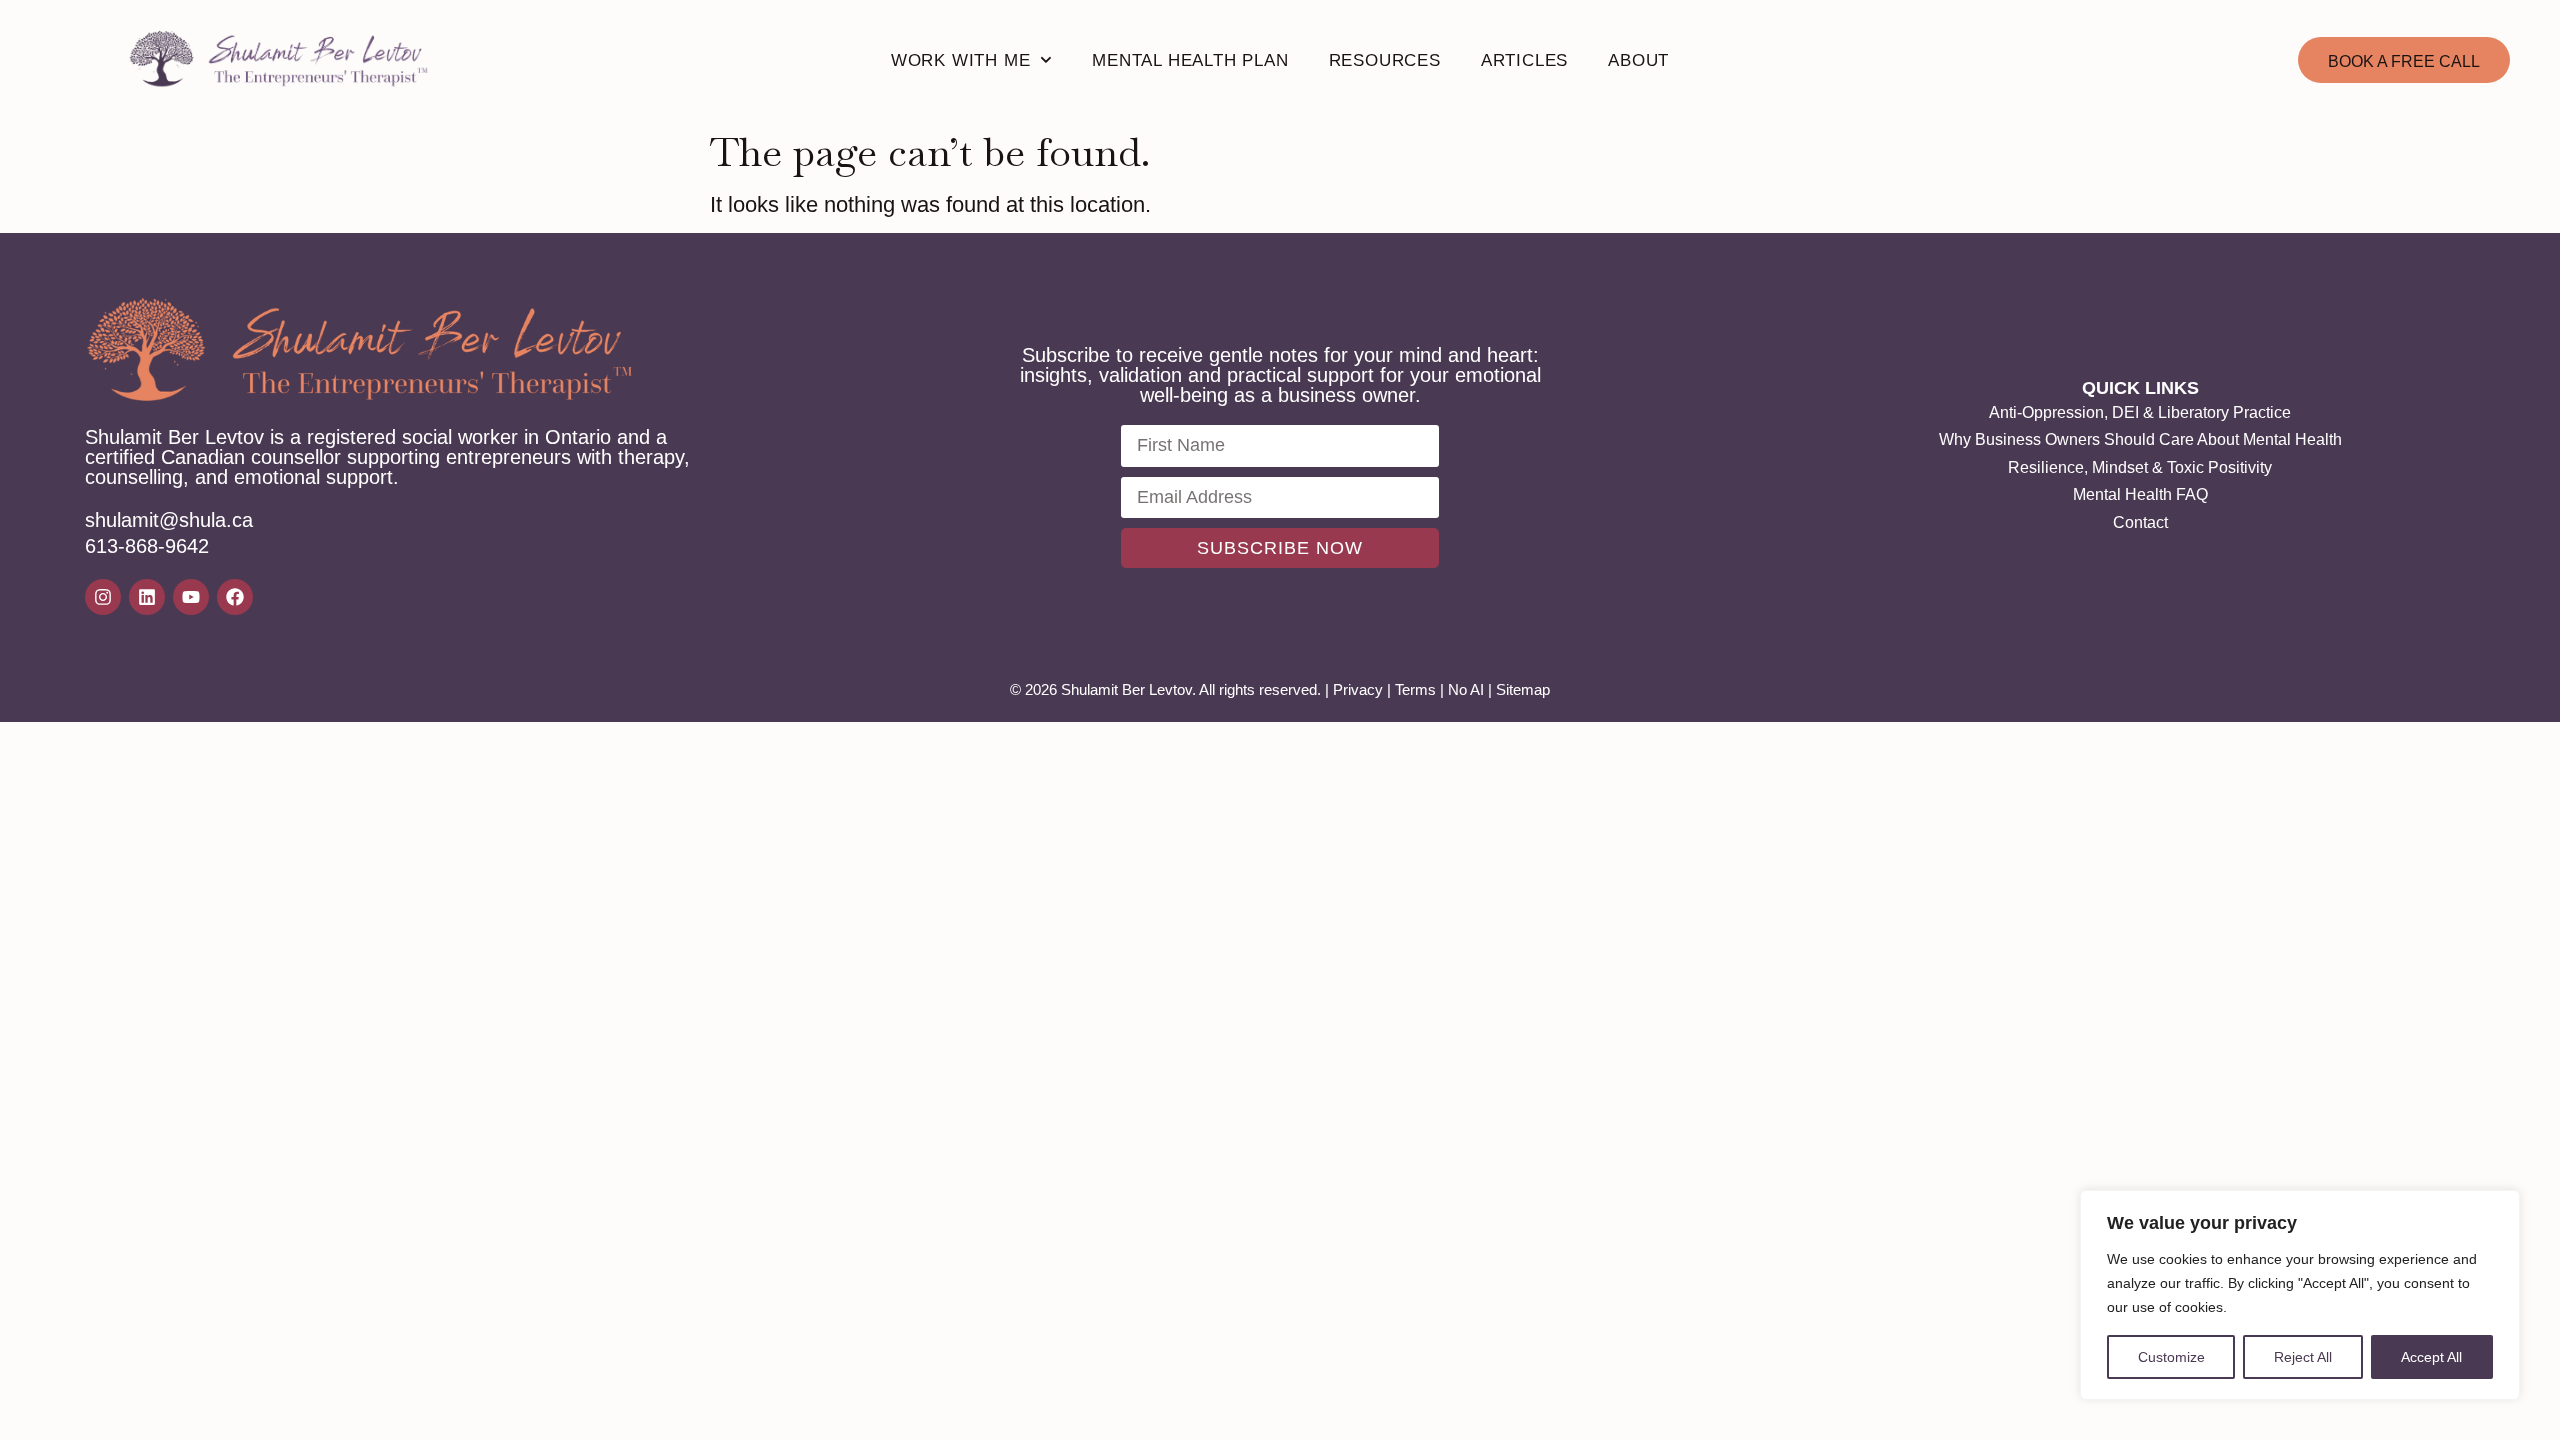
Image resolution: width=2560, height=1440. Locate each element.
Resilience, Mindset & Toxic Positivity (2140, 467)
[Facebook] (235, 597)
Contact (2140, 522)
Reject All (2303, 1357)
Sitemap (1523, 689)
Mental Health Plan (1190, 60)
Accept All (2431, 1357)
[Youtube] (191, 597)
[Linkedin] (147, 597)
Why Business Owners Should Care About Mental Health (2140, 439)
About (1638, 60)
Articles (1524, 60)
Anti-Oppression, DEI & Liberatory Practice (2140, 412)
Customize (2171, 1357)
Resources (1385, 60)
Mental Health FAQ (2140, 494)
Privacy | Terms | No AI (1408, 689)
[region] (2300, 1295)
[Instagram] (103, 597)
